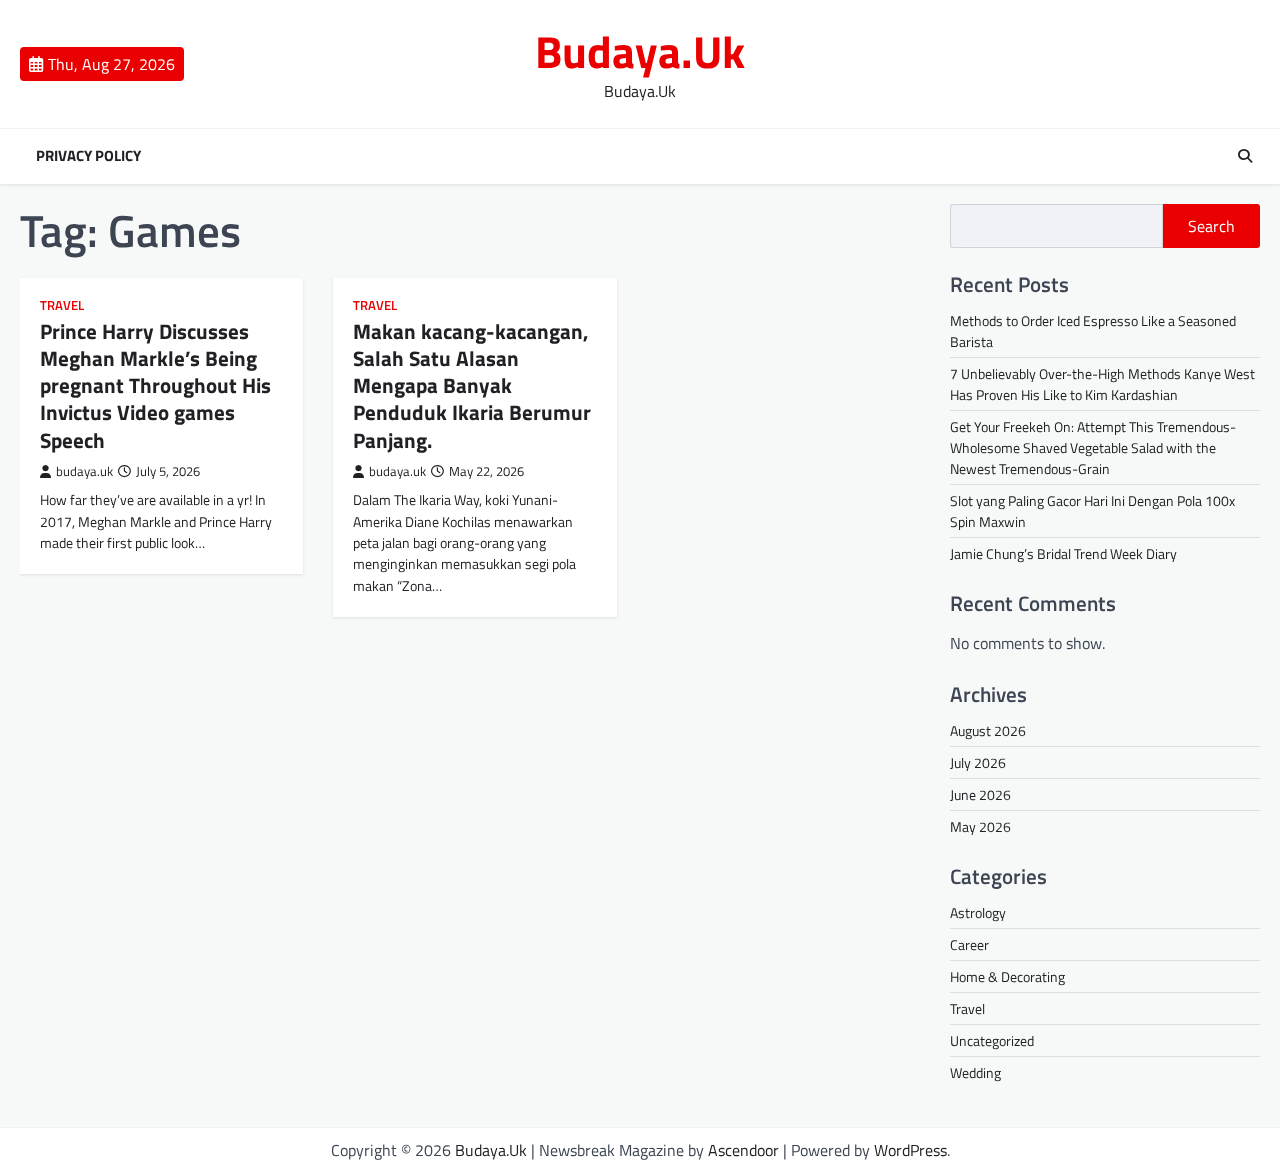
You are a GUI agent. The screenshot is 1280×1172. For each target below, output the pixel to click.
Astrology (978, 912)
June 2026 (980, 794)
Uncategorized (992, 1040)
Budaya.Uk (640, 51)
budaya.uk (84, 471)
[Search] (1245, 156)
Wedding (975, 1072)
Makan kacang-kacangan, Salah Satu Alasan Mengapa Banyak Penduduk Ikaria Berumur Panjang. (472, 385)
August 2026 (988, 730)
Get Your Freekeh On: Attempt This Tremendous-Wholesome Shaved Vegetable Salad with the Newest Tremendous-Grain (1093, 447)
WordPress (910, 1150)
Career (969, 944)
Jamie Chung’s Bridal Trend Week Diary (1063, 553)
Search (1211, 226)
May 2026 (980, 826)
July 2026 (978, 762)
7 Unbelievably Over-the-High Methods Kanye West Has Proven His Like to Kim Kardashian (1102, 384)
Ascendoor (743, 1150)
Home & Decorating (1007, 976)
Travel (62, 305)
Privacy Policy (88, 156)
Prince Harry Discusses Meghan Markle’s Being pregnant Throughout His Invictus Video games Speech (155, 385)
